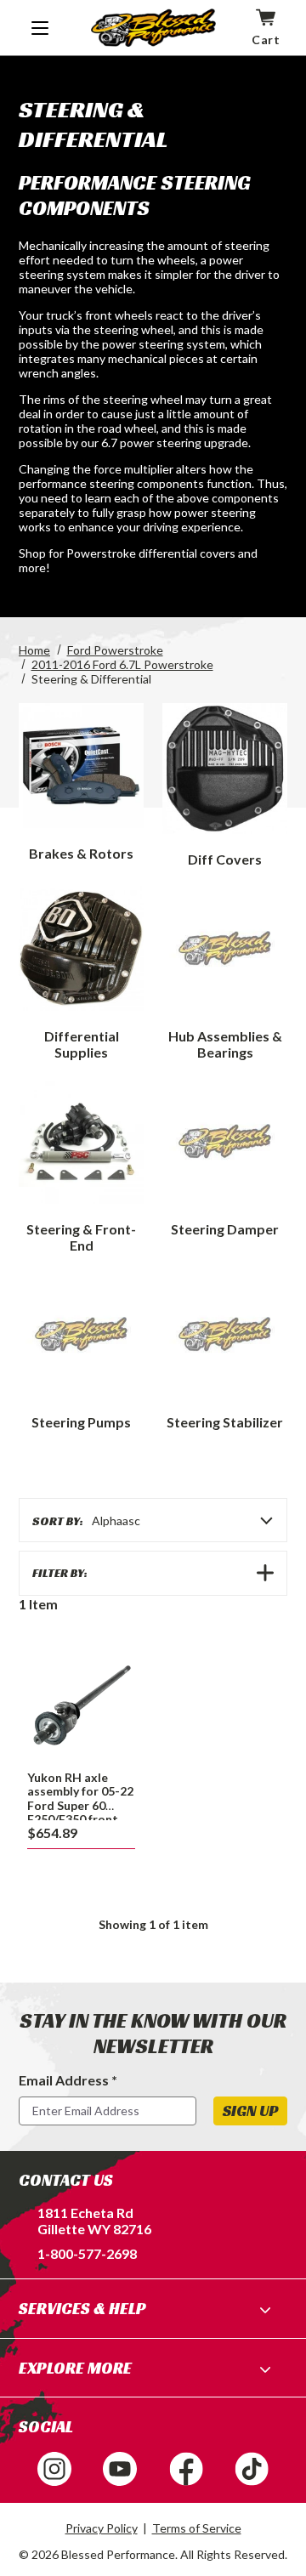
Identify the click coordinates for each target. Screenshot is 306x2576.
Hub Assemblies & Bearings (225, 1044)
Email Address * (68, 2080)
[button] (153, 1573)
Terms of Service (197, 2528)
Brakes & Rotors (81, 853)
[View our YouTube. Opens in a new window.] (120, 2469)
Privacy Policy (102, 2528)
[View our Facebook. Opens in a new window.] (186, 2469)
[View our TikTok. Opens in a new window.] (252, 2469)
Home (34, 650)
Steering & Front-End (81, 1237)
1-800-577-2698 (87, 2253)
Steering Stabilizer (225, 1422)
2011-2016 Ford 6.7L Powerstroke (122, 664)
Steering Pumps (81, 1422)
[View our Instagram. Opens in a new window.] (54, 2469)
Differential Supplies (82, 1044)
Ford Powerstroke (115, 650)
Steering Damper (225, 1229)
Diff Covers (225, 859)
